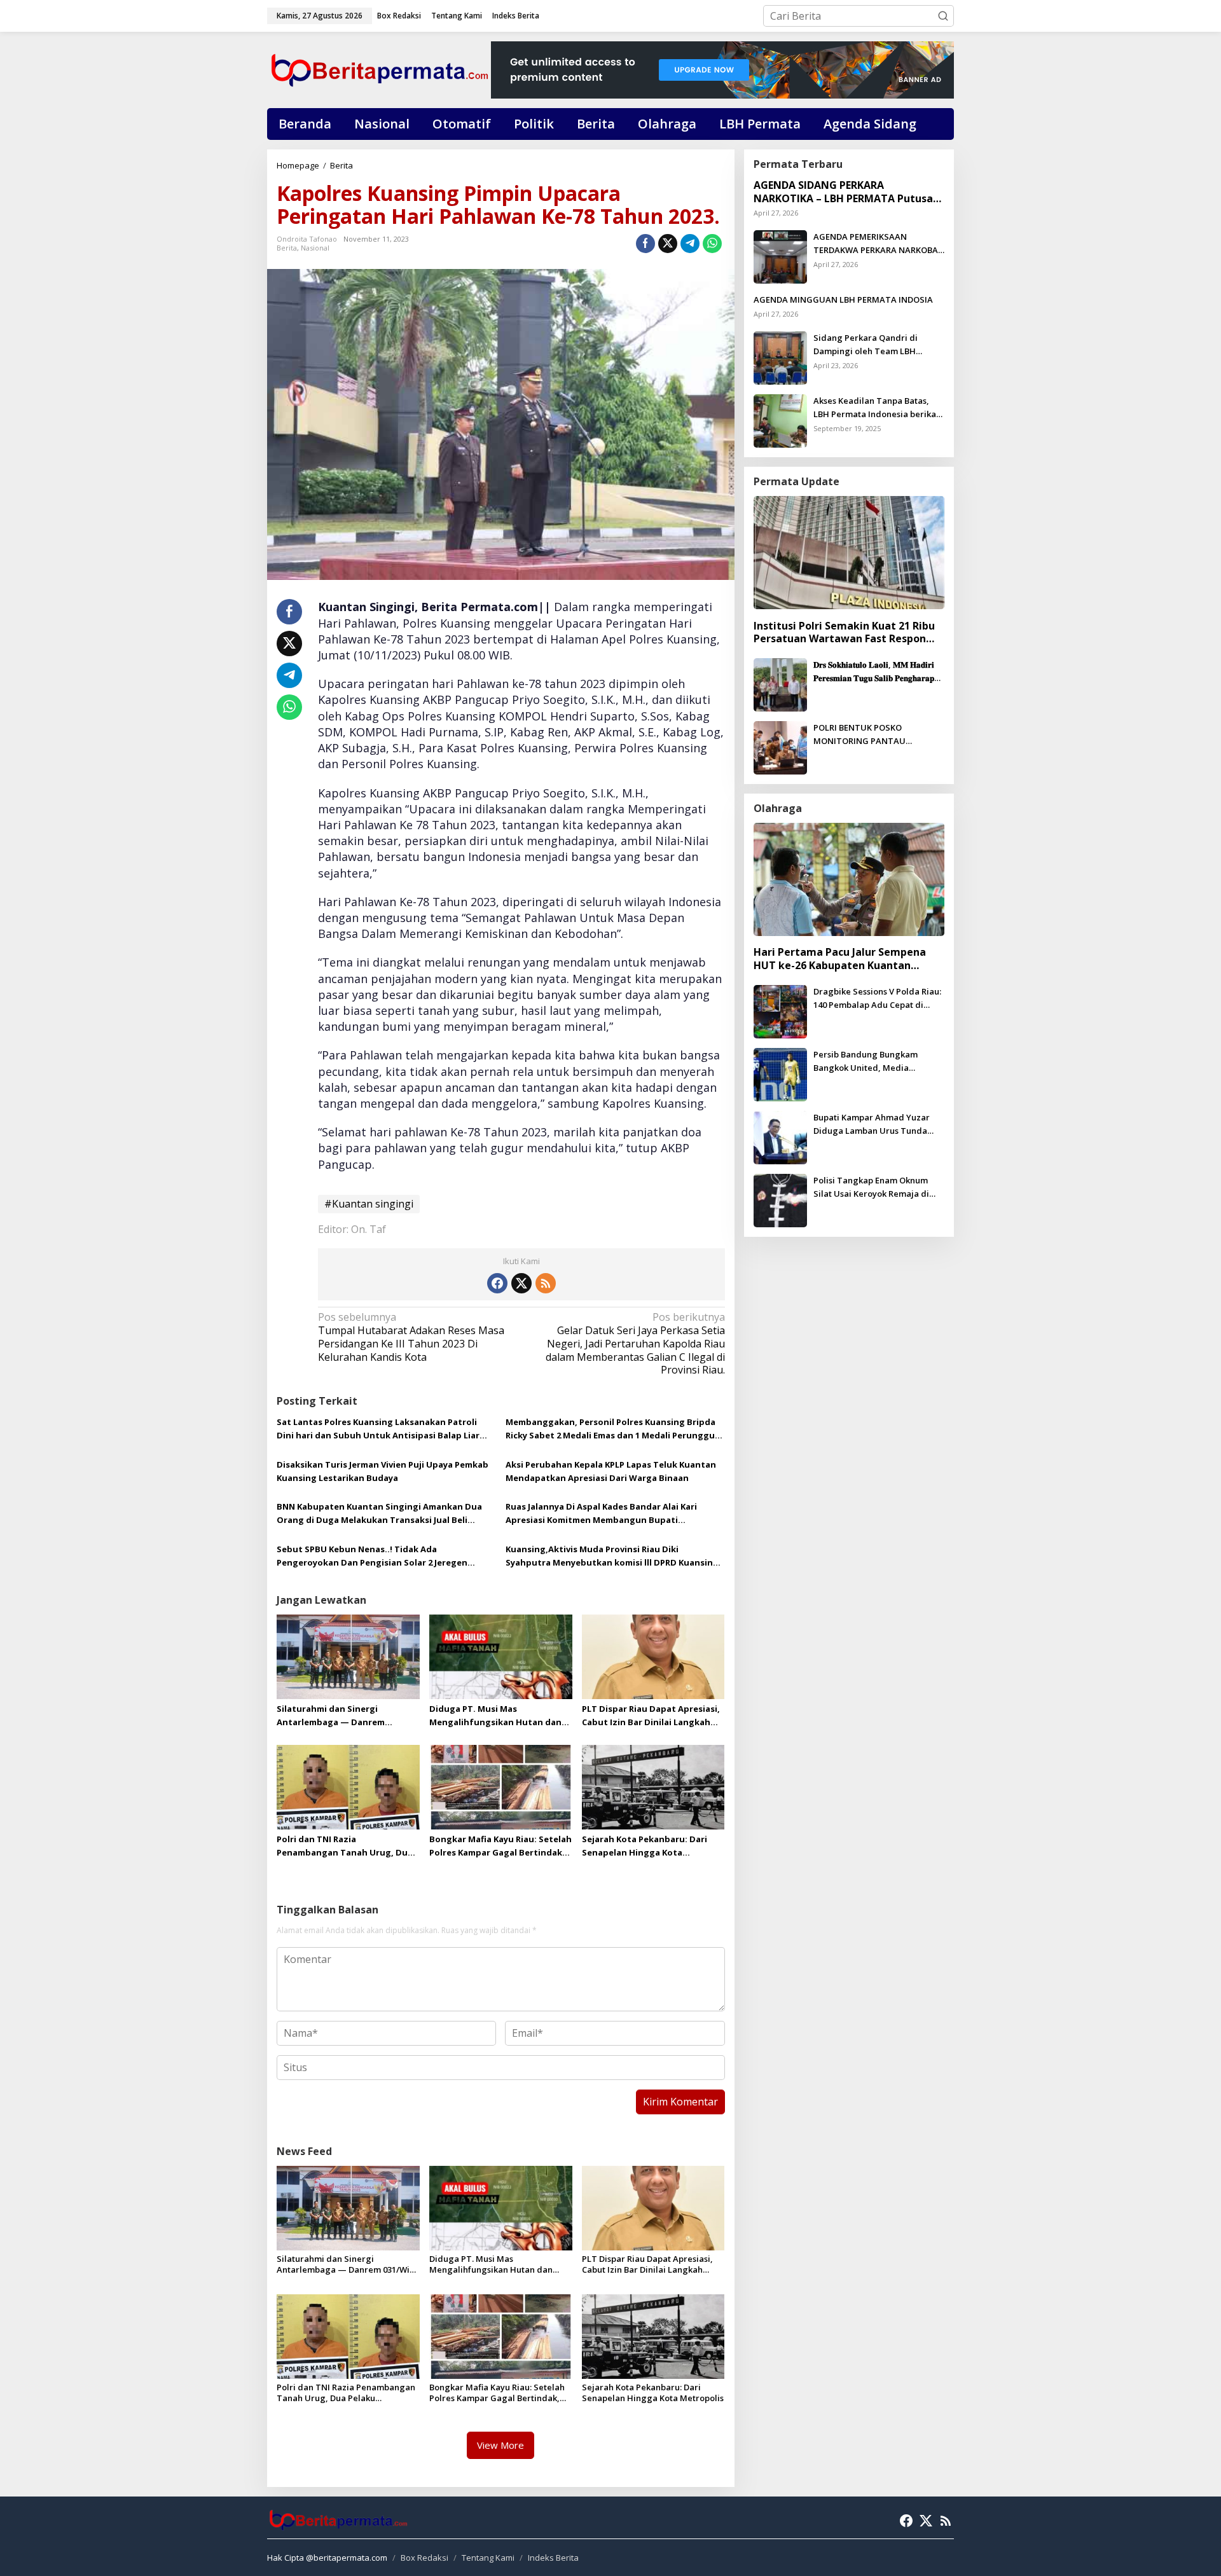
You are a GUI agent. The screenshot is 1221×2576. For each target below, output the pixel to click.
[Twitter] (521, 1283)
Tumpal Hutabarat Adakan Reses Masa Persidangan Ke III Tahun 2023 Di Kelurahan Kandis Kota (411, 1337)
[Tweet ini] (668, 244)
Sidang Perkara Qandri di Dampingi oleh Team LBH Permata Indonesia (866, 345)
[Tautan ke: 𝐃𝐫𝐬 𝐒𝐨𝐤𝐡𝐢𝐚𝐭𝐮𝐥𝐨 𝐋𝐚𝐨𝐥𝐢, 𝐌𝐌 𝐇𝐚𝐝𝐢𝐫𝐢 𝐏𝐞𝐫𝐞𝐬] (780, 684)
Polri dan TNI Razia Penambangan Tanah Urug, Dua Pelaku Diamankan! (345, 1846)
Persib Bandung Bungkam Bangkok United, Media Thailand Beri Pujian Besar (867, 1062)
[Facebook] (497, 1283)
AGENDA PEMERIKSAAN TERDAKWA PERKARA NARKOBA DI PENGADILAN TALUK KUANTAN (876, 244)
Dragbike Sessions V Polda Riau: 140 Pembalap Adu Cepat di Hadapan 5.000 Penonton (877, 999)
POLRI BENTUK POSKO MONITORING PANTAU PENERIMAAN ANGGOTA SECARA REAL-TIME (879, 735)
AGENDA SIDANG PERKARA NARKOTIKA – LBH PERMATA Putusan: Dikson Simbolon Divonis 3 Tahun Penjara (848, 192)
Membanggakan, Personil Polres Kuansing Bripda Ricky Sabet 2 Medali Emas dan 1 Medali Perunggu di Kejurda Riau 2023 (610, 1429)
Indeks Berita (553, 2558)
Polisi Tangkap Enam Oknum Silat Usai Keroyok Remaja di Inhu (871, 1188)
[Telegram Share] (690, 244)
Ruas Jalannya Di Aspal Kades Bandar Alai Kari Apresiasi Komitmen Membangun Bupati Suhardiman (601, 1514)
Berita (287, 248)
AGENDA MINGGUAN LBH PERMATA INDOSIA (843, 300)
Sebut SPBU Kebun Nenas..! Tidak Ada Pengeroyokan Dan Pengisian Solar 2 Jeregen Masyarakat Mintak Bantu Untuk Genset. (372, 1556)
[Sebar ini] (645, 244)
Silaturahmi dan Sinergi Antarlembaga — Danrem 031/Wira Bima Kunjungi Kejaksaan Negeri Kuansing (335, 1716)
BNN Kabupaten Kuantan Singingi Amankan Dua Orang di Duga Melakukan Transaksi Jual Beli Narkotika (379, 1514)
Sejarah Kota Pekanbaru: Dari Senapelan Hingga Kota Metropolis (645, 1846)
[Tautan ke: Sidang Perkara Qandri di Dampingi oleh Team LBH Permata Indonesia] (780, 357)
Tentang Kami (488, 2558)
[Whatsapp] (712, 244)
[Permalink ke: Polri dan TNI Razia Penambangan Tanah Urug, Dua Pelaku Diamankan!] (348, 1786)
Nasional (315, 248)
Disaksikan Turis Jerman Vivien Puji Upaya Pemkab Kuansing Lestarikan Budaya (383, 1471)
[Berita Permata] (379, 69)
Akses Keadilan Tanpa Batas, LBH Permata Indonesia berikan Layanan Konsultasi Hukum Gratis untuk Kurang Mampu (877, 408)
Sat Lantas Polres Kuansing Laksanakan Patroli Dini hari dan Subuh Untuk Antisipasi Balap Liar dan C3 (378, 1429)
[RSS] (546, 1283)
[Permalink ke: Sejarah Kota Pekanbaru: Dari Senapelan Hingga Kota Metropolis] (653, 1786)
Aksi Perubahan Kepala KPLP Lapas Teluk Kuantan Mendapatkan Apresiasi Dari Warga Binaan (611, 1471)
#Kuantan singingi (369, 1204)
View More (500, 2445)
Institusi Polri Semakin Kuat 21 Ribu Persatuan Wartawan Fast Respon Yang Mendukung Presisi (844, 632)
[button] (943, 16)
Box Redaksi (424, 2558)
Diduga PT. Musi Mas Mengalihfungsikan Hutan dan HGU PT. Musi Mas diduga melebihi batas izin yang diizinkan (495, 1716)
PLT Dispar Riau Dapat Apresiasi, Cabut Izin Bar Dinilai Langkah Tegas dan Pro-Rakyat (651, 1716)
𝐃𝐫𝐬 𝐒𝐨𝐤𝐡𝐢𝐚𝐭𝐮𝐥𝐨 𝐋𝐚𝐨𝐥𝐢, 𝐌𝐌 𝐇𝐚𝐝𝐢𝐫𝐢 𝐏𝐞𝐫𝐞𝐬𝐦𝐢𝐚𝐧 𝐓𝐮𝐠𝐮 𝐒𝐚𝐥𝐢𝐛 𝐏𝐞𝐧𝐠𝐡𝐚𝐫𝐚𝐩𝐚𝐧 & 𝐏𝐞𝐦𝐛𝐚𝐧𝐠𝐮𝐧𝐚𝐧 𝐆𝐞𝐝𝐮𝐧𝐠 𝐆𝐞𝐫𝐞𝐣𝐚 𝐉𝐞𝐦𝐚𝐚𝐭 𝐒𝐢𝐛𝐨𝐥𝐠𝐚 (878, 672)
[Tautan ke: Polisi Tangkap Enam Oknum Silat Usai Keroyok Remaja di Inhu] (780, 1199)
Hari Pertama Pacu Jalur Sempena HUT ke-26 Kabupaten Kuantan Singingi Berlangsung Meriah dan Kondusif (840, 959)
